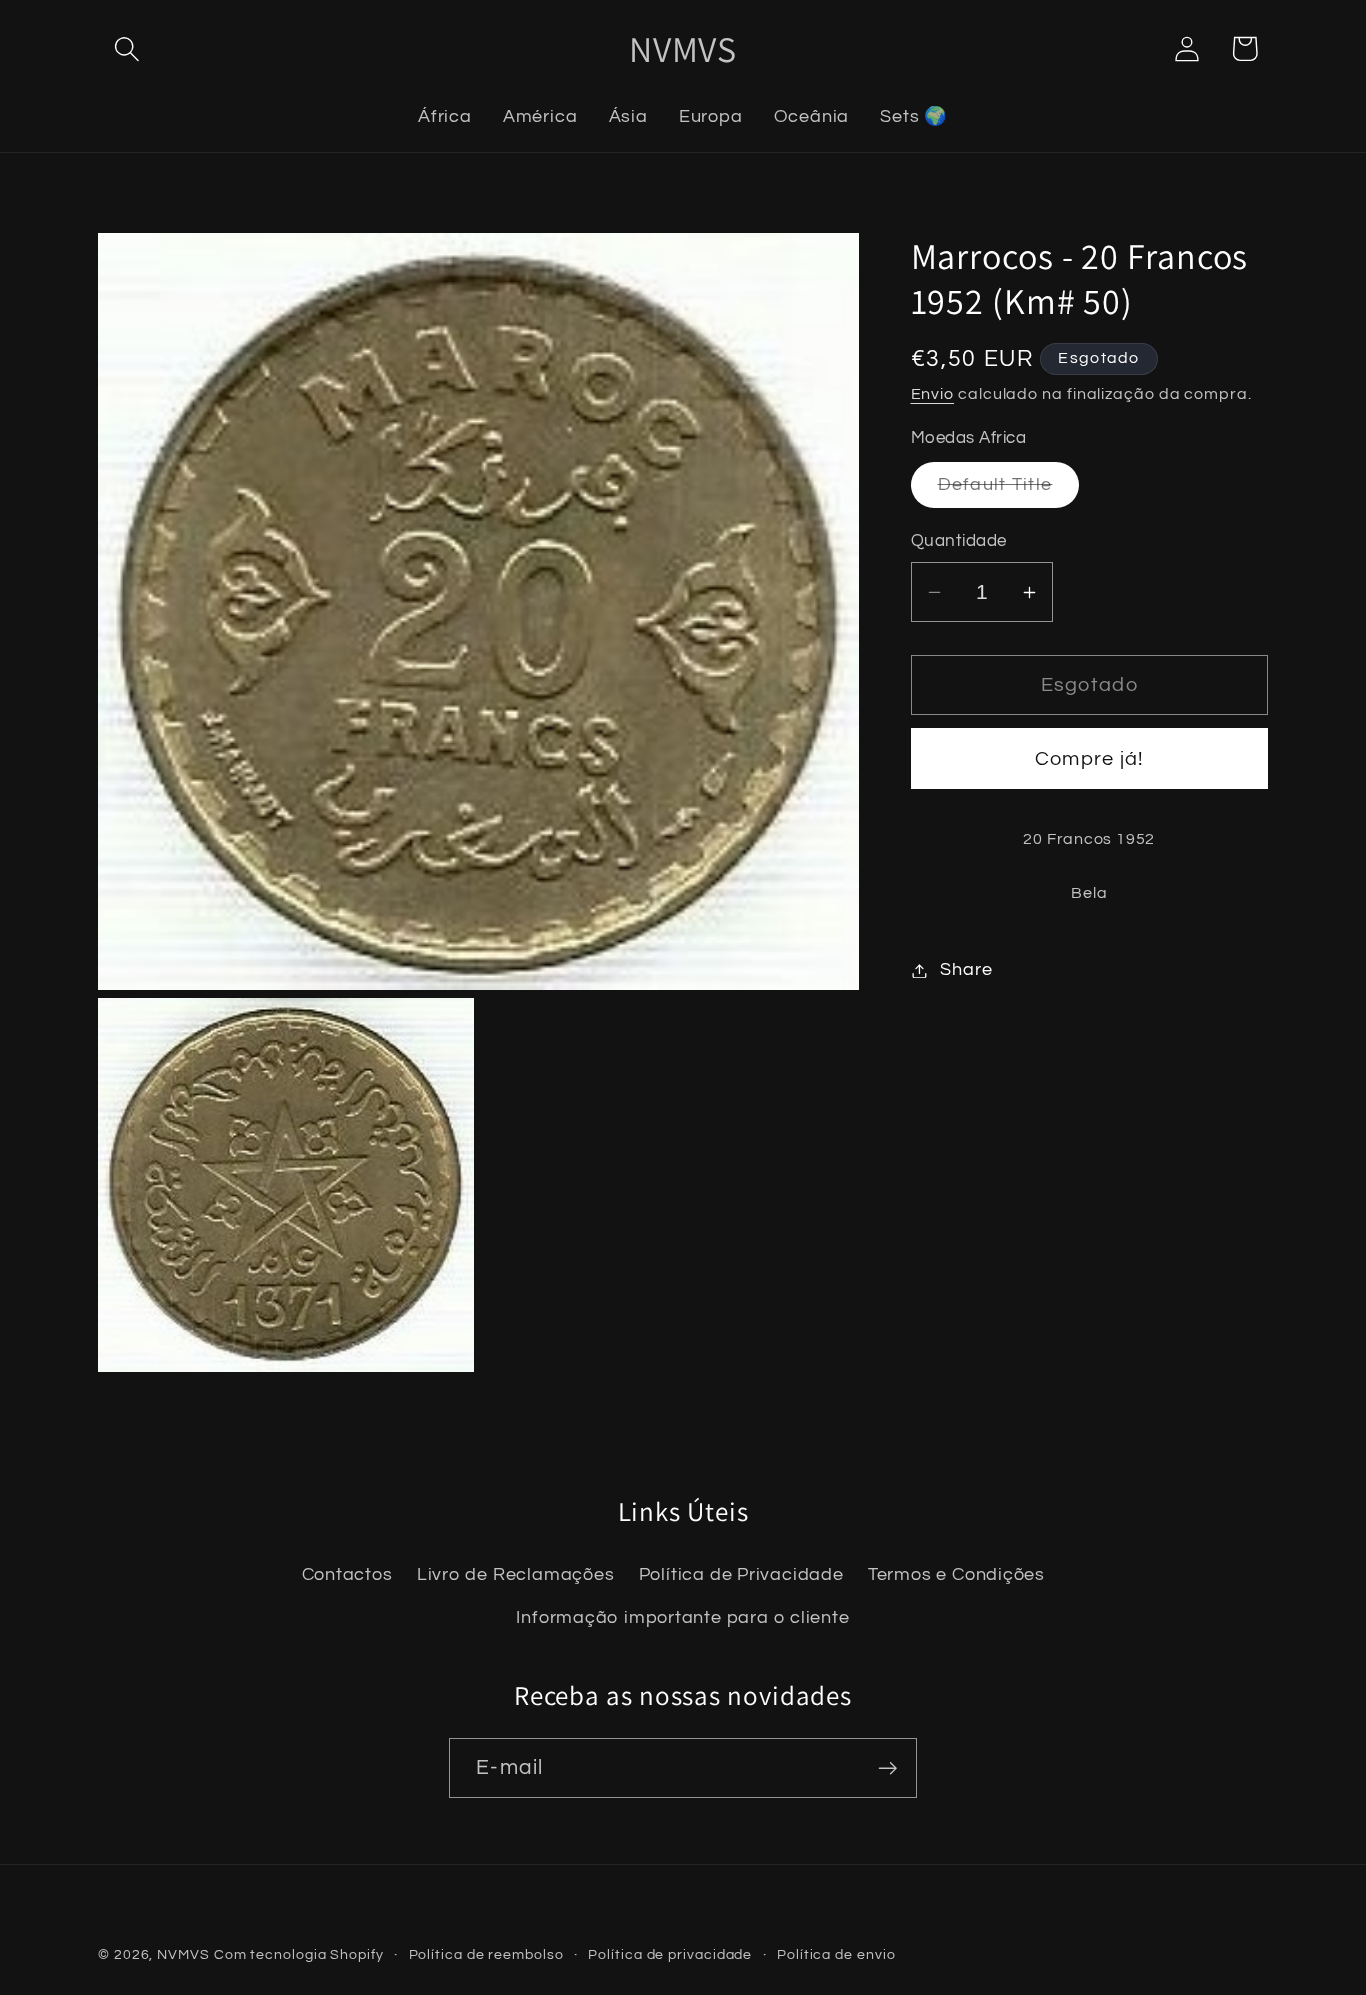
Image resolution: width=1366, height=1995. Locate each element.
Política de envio (836, 1954)
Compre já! (1089, 759)
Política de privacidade (670, 1954)
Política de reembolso (486, 1954)
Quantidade (959, 542)
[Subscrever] (887, 1768)
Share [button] (966, 970)
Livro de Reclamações (516, 1575)
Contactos (347, 1575)
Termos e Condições (956, 1575)
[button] (126, 48)
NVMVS (183, 1954)
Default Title (1009, 491)
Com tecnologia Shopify (299, 1954)
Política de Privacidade (741, 1575)
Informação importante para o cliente (682, 1617)
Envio (933, 395)
